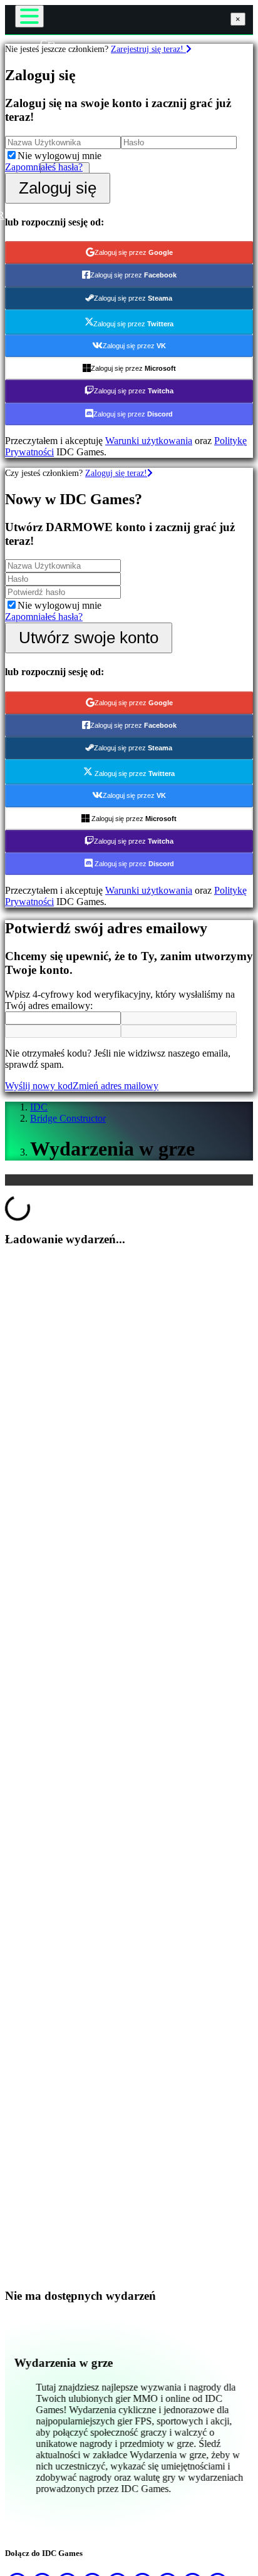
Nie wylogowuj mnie (59, 156)
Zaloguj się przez (134, 252)
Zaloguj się (58, 188)
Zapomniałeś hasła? (44, 167)
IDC (39, 1107)
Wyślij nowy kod (39, 1086)
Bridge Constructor (68, 1118)
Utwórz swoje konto (89, 638)
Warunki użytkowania (149, 441)
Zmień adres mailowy (116, 1086)
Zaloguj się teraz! (116, 473)
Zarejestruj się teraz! (148, 49)
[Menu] (29, 16)
